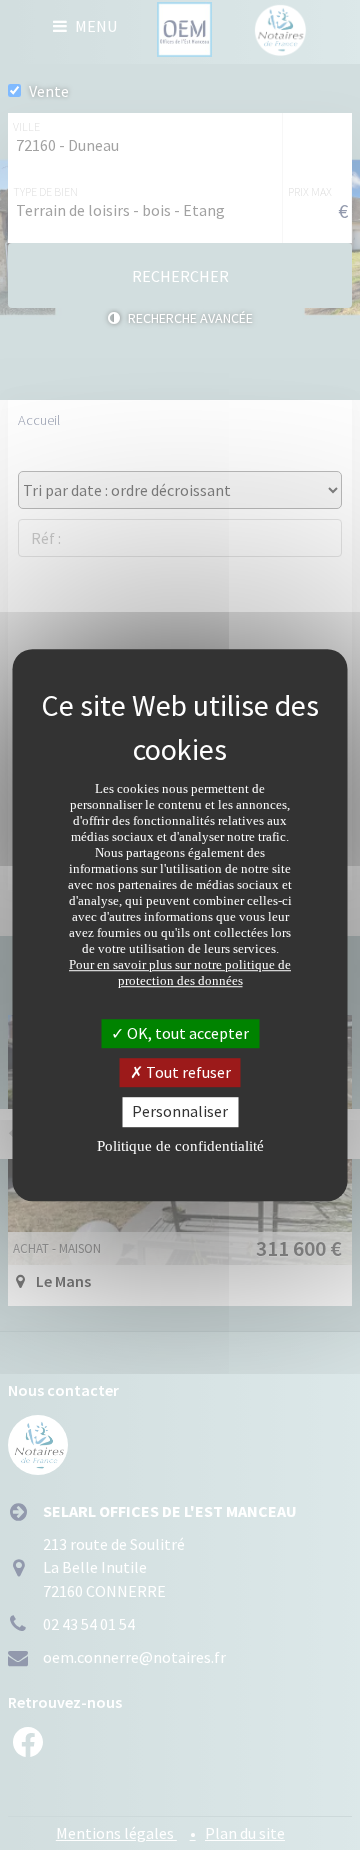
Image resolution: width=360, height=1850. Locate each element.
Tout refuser (187, 1072)
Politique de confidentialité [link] (180, 1146)
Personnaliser (180, 1112)
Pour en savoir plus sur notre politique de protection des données (180, 972)
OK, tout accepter (186, 1033)
